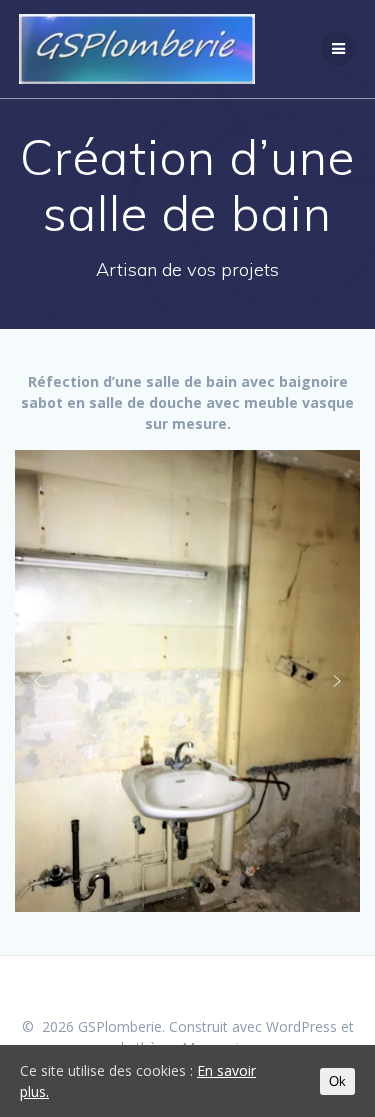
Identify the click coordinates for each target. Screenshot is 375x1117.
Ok (337, 1081)
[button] (38, 681)
